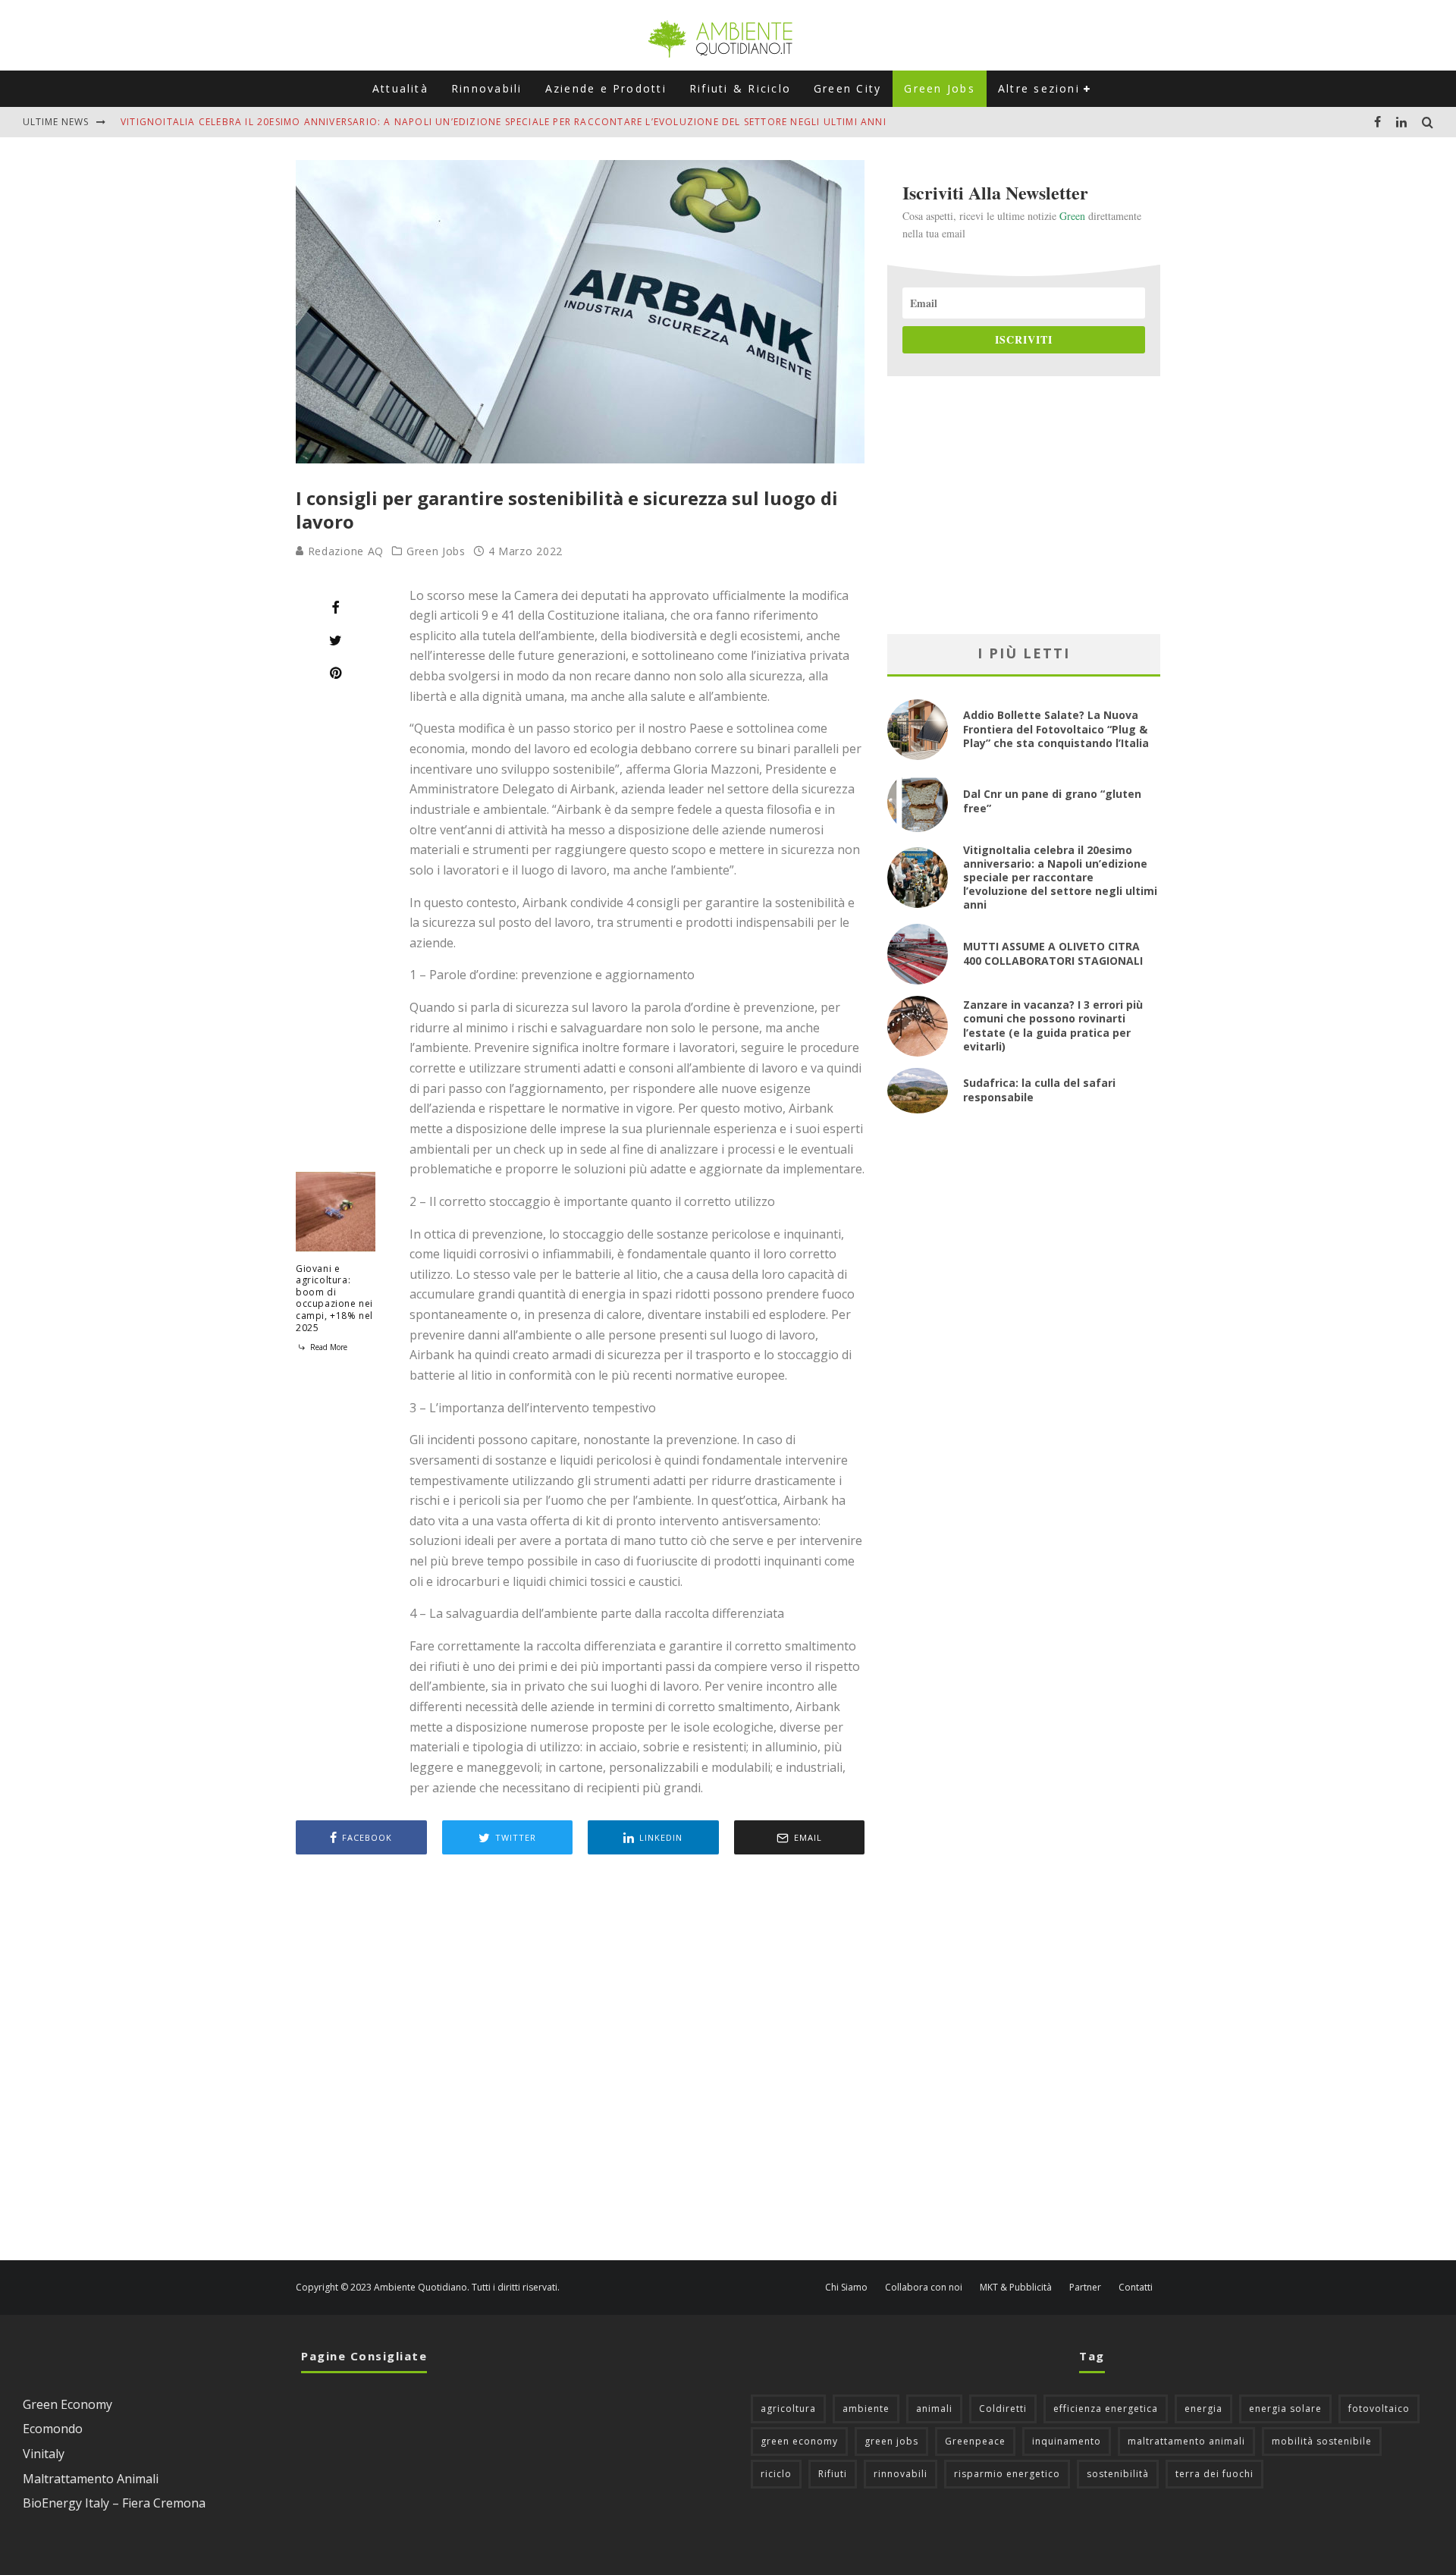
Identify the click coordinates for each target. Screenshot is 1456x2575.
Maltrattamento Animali (91, 2479)
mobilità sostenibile (1322, 2441)
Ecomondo (53, 2429)
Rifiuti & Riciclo (740, 88)
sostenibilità (1118, 2474)
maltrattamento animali (1186, 2441)
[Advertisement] (580, 2059)
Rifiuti (833, 2474)
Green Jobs (939, 88)
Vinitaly (44, 2454)
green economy (799, 2441)
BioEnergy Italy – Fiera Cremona (114, 2503)
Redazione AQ (344, 551)
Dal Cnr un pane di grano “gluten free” (1052, 801)
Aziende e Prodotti (606, 88)
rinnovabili (901, 2474)
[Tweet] (336, 640)
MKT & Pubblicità (1016, 2288)
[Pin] (336, 673)
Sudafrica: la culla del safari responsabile (1039, 1090)
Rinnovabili (487, 88)
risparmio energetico (1007, 2474)
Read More (328, 1347)
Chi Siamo (846, 2288)
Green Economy (67, 2404)
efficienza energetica (1106, 2409)
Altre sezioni (1039, 88)
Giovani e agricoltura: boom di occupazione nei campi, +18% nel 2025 (334, 1298)
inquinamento (1067, 2441)
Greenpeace (975, 2441)
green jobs (891, 2441)
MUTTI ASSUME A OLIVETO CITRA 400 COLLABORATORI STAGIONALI (1053, 953)
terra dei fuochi (1214, 2474)
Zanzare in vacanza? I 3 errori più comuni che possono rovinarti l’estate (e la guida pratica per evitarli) (1053, 1025)
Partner (1085, 2288)
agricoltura (788, 2409)
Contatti (1136, 2288)
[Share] (336, 608)
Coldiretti (1003, 2409)
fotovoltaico (1379, 2409)
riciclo (776, 2474)
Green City (847, 88)
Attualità (400, 88)
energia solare (1285, 2409)
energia (1203, 2409)
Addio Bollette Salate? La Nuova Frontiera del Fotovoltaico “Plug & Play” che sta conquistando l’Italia (1056, 729)
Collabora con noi (924, 2288)
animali (934, 2409)
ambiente (866, 2409)
